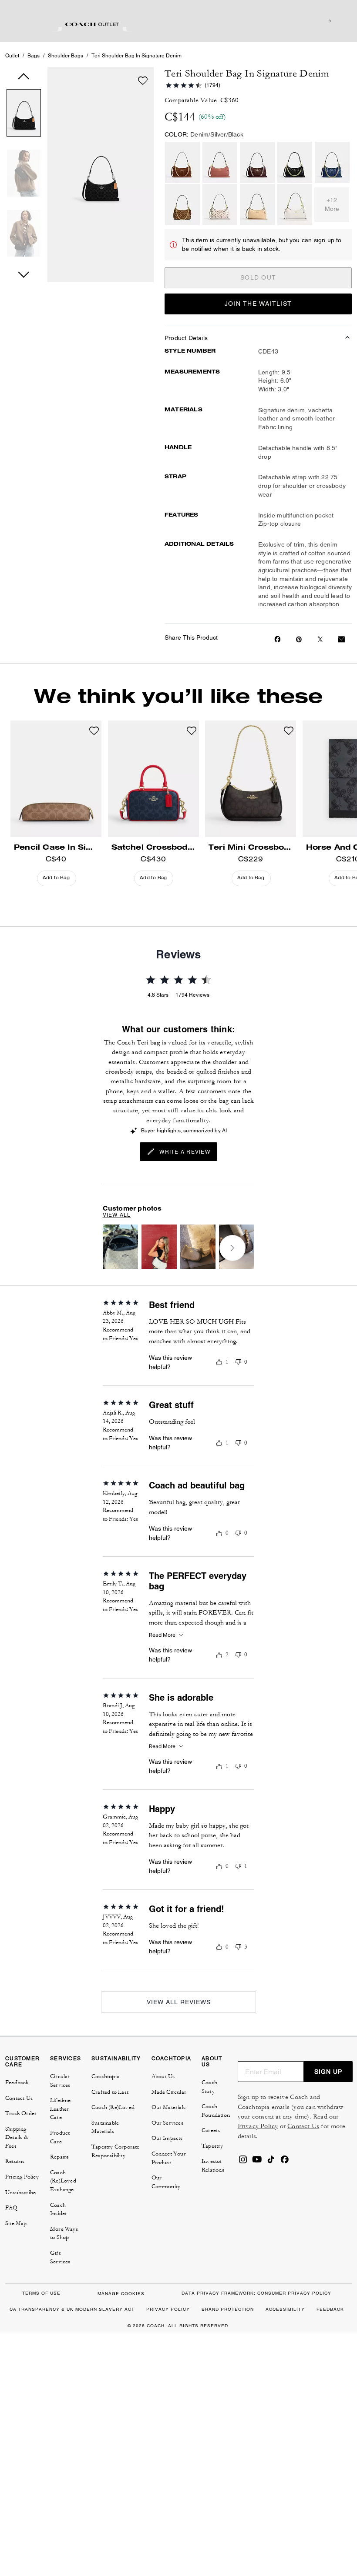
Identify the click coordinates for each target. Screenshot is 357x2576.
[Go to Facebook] (285, 2162)
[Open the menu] (341, 21)
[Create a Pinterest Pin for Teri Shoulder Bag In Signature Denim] (299, 639)
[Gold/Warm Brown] (182, 162)
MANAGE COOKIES (121, 2294)
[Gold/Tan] (182, 205)
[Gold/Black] (295, 162)
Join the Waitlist (258, 304)
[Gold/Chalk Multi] (220, 205)
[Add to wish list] (143, 80)
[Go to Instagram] (243, 2162)
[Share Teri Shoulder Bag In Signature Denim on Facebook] (278, 639)
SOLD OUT (258, 277)
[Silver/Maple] (257, 162)
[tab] (92, 24)
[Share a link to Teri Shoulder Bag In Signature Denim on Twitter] (320, 639)
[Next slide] (232, 1248)
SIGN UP (328, 2072)
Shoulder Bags (66, 56)
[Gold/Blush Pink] (220, 162)
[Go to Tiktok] (271, 2162)
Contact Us (303, 2126)
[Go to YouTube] (257, 2162)
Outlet (12, 56)
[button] (24, 115)
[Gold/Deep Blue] (332, 162)
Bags (34, 56)
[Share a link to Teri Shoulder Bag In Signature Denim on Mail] (341, 639)
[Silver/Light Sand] (257, 205)
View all (117, 1215)
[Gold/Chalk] (295, 205)
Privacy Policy (258, 2126)
